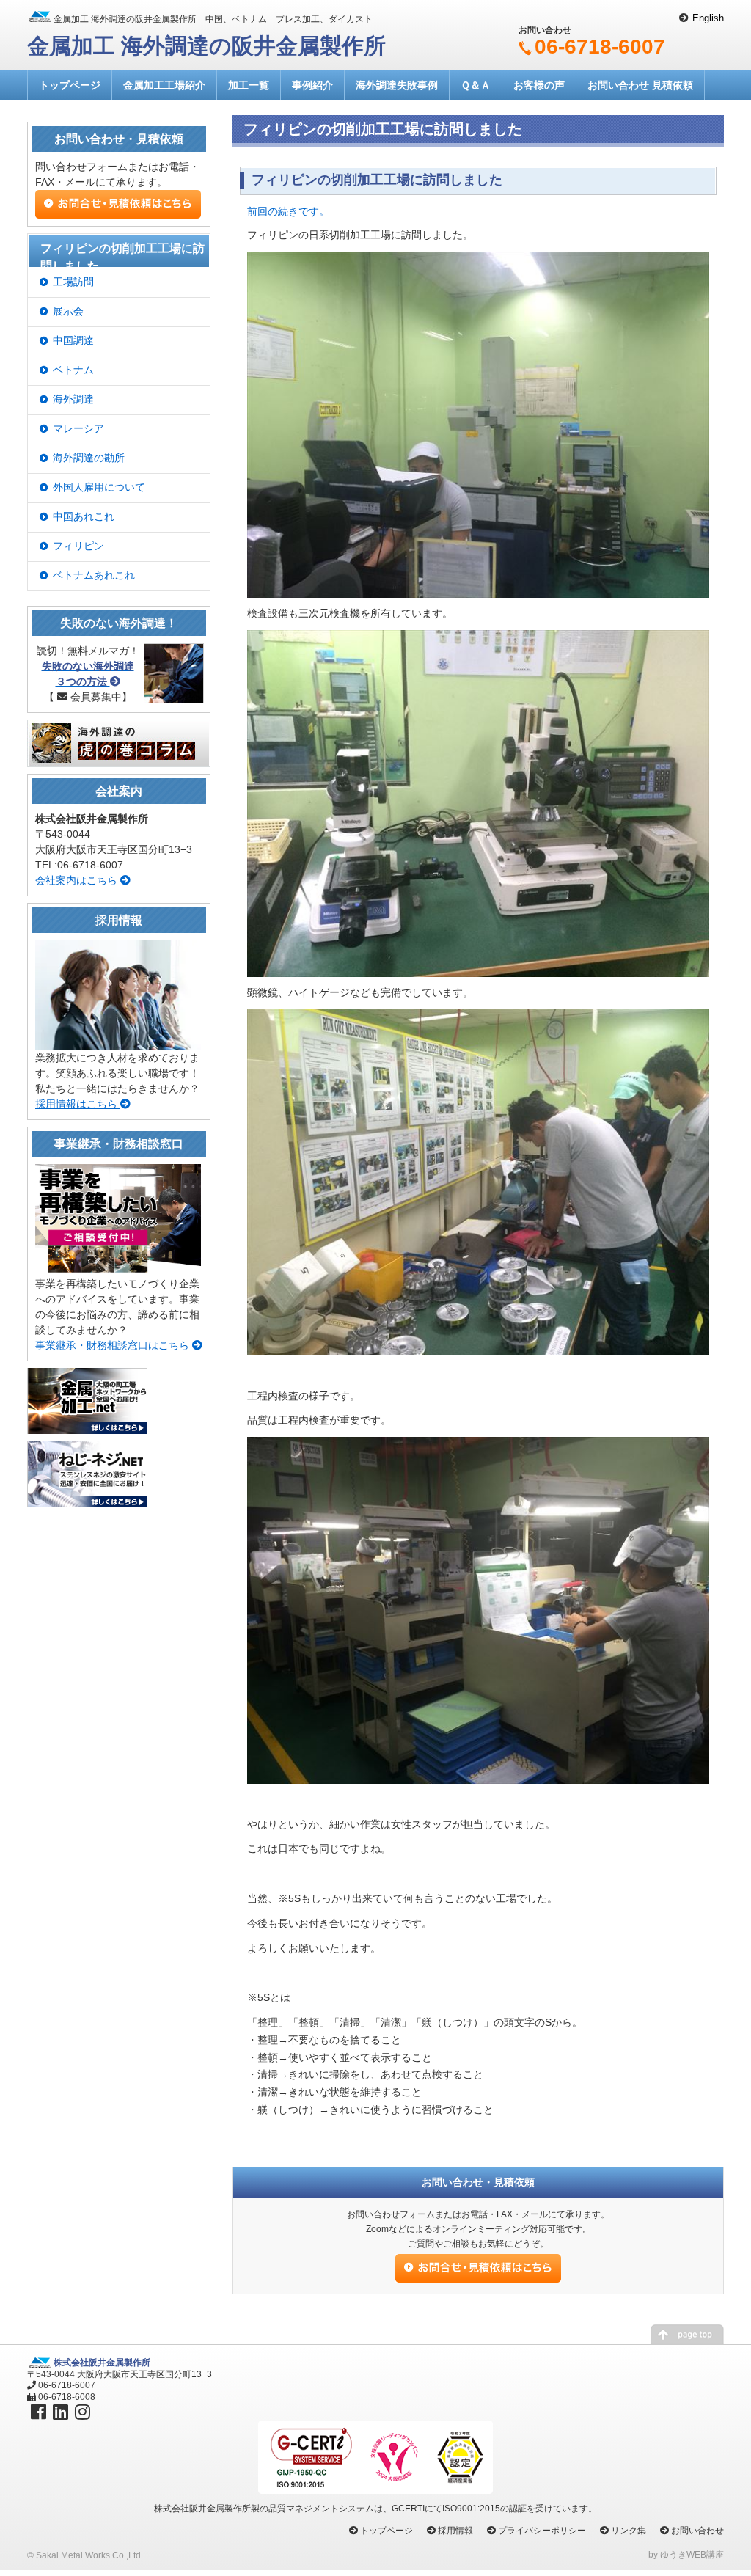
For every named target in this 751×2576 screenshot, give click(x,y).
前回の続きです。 (288, 211)
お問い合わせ (697, 2531)
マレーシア (78, 428)
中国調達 (73, 340)
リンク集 (629, 2531)
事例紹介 (312, 85)
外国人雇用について (99, 487)
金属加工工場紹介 (164, 85)
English (708, 18)
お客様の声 (539, 85)
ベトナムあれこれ (94, 575)
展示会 (68, 311)
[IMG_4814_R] (478, 802)
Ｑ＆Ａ (476, 85)
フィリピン (78, 546)
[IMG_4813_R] (478, 424)
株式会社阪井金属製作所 (102, 2363)
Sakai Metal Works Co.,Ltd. (89, 2555)
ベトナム (73, 370)
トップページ (70, 85)
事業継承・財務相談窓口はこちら (114, 1345)
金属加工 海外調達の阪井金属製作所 (206, 46)
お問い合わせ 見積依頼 (640, 85)
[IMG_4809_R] (478, 1609)
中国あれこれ (84, 516)
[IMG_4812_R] (478, 1181)
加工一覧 (249, 85)
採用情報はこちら (78, 1104)
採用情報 (455, 2531)
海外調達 (73, 399)
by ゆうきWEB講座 (686, 2555)
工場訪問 (73, 282)
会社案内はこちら (78, 880)
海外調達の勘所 (89, 458)
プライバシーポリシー (542, 2531)
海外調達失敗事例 (397, 85)
